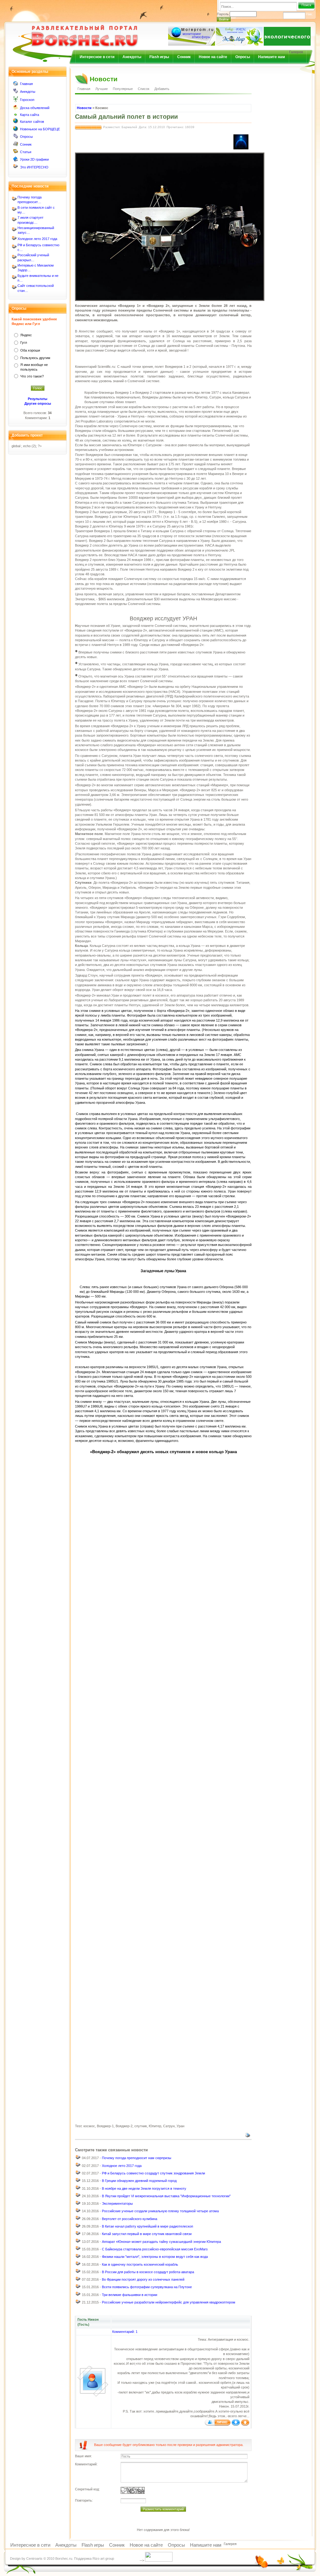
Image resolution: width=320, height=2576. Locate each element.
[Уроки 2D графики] (16, 160)
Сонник (184, 57)
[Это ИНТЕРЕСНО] (16, 168)
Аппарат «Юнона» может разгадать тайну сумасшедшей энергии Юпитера (161, 2242)
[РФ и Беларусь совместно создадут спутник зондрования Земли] (78, 2174)
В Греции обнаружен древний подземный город (139, 2181)
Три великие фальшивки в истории (130, 2295)
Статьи (26, 152)
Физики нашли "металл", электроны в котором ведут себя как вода (155, 2257)
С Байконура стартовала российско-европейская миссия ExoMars (155, 2249)
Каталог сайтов (32, 122)
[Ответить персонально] (218, 2424)
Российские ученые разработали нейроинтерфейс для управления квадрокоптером (169, 2302)
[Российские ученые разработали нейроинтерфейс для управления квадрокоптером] (78, 2303)
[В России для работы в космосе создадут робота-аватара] (78, 2273)
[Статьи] (16, 153)
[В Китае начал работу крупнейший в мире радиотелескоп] (78, 2227)
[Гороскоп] (16, 101)
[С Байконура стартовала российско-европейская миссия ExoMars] (78, 2250)
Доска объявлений (35, 108)
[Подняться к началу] (245, 2424)
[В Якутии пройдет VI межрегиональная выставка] (78, 2197)
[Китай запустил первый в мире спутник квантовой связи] (78, 2235)
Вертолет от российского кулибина (130, 2219)
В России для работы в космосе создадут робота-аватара (148, 2272)
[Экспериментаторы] (78, 2204)
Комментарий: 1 (125, 2332)
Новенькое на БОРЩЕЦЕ (40, 129)
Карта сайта (30, 115)
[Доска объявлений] (16, 109)
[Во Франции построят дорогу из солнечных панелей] (78, 2280)
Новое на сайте (213, 57)
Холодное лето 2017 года (37, 239)
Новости (84, 108)
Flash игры (159, 57)
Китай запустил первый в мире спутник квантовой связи (147, 2234)
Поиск (306, 5)
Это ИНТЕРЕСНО (34, 167)
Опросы (243, 57)
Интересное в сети (97, 57)
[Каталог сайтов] (16, 122)
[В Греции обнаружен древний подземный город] (78, 2182)
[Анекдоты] (16, 92)
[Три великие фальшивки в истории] (78, 2295)
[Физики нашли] (78, 2258)
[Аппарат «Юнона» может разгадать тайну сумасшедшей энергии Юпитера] (78, 2242)
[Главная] (16, 85)
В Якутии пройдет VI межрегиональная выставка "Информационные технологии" (166, 2196)
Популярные (123, 89)
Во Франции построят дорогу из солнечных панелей (143, 2279)
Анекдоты (132, 57)
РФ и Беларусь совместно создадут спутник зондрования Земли (153, 2173)
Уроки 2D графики (34, 159)
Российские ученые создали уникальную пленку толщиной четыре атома (160, 2211)
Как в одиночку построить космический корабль (140, 2264)
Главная (26, 84)
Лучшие (102, 89)
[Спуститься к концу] (236, 2424)
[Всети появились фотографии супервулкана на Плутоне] (78, 2288)
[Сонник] (16, 145)
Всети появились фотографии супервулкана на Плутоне (147, 2287)
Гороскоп (27, 100)
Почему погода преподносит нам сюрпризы (137, 2158)
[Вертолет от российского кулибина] (78, 2219)
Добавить (162, 89)
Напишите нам (272, 57)
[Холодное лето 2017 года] (78, 2166)
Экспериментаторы (117, 2203)
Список (144, 89)
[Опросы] (16, 138)
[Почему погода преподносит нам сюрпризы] (78, 2159)
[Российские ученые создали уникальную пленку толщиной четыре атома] (78, 2212)
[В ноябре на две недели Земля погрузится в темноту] (78, 2189)
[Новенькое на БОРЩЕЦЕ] (16, 130)
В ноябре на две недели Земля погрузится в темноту (144, 2188)
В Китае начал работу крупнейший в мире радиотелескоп (147, 2226)
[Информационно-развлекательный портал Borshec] (74, 32)
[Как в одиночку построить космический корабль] (78, 2265)
